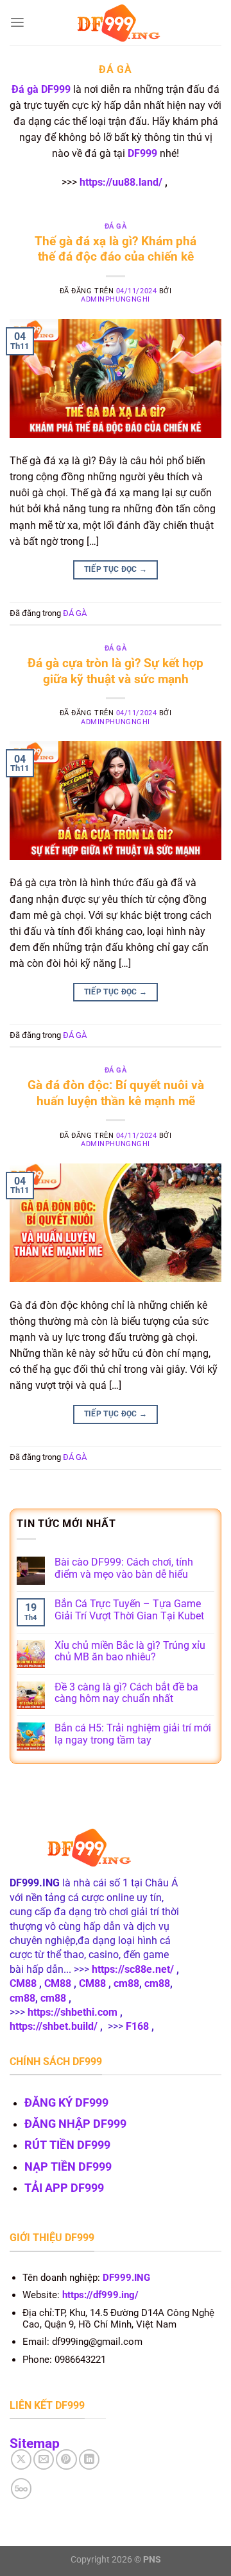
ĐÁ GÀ (116, 226)
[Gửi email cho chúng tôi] (44, 2459)
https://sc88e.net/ (133, 1969)
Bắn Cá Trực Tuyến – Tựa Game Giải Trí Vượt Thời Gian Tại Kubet (129, 1610)
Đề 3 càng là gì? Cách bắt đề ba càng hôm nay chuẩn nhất (126, 1693)
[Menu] (17, 23)
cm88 (126, 1983)
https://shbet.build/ (54, 2026)
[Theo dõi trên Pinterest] (66, 2459)
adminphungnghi (116, 299)
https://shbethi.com (73, 2012)
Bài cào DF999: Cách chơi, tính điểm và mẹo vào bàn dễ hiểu (124, 1568)
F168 (137, 2026)
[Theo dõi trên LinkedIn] (89, 2459)
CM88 (23, 1983)
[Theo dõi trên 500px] (21, 2488)
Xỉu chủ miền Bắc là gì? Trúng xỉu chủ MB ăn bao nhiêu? (130, 1652)
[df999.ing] (116, 23)
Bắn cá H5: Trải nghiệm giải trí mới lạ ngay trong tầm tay (133, 1734)
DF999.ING (126, 2278)
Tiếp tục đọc (116, 569)
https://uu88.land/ (121, 182)
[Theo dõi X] (21, 2459)
